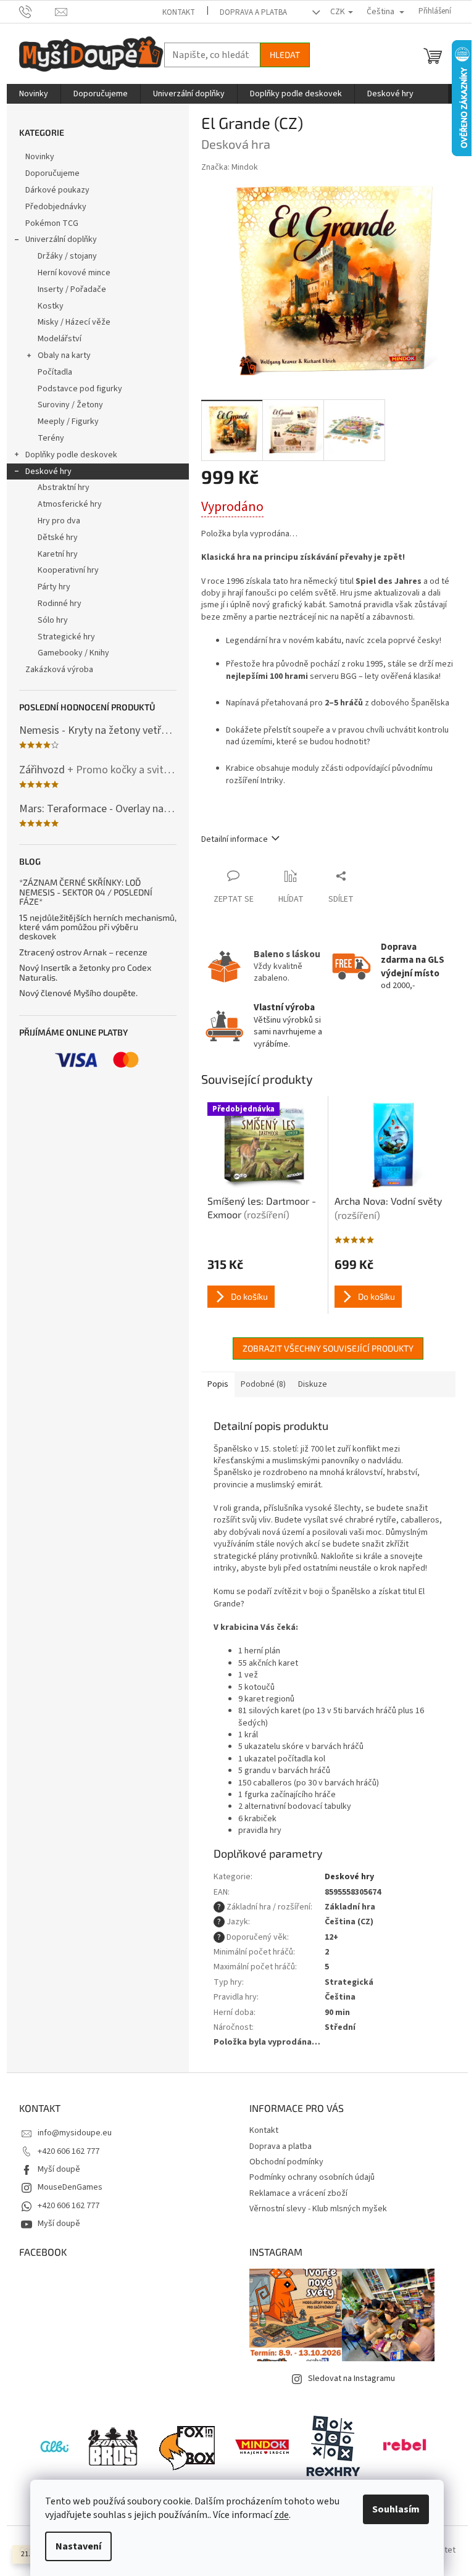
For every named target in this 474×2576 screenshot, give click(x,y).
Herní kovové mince (74, 273)
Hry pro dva (59, 521)
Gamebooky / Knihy (73, 653)
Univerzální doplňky (61, 239)
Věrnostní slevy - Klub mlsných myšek (318, 2209)
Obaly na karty (64, 355)
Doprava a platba (253, 12)
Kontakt (179, 12)
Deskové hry (48, 472)
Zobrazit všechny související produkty (328, 1348)
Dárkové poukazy (57, 190)
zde (281, 2515)
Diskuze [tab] (313, 1384)
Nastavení (78, 2546)
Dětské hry (58, 538)
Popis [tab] (218, 1384)
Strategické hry (66, 637)
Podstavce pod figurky (80, 389)
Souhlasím (396, 2509)
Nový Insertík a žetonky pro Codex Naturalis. (85, 972)
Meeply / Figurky (68, 422)
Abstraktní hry (64, 488)
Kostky (51, 306)
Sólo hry (53, 620)
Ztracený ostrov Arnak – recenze (83, 952)
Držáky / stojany (67, 256)
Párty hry (54, 587)
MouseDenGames (70, 2187)
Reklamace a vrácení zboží (298, 2193)
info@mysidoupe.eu (75, 2133)
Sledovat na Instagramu (351, 2379)
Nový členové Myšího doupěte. (78, 993)
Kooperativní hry (68, 570)
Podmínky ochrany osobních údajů (312, 2177)
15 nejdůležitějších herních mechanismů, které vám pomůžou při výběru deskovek (98, 927)
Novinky (40, 157)
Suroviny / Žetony (70, 405)
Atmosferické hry (70, 504)
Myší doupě (59, 2169)
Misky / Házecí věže (74, 322)
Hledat (285, 55)
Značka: (230, 167)
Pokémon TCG (52, 223)
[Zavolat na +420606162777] (37, 11)
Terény (51, 438)
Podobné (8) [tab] (263, 1384)
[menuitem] (34, 94)
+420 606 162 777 (69, 2151)
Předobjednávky (56, 207)
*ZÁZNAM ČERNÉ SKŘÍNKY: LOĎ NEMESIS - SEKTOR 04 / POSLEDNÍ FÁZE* (86, 892)
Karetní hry (58, 554)
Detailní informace (235, 839)
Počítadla (55, 372)
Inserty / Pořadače (72, 289)
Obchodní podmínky (286, 2162)
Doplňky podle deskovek (71, 455)
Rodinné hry (60, 604)
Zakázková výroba (59, 670)
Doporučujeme (52, 173)
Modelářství (60, 339)
